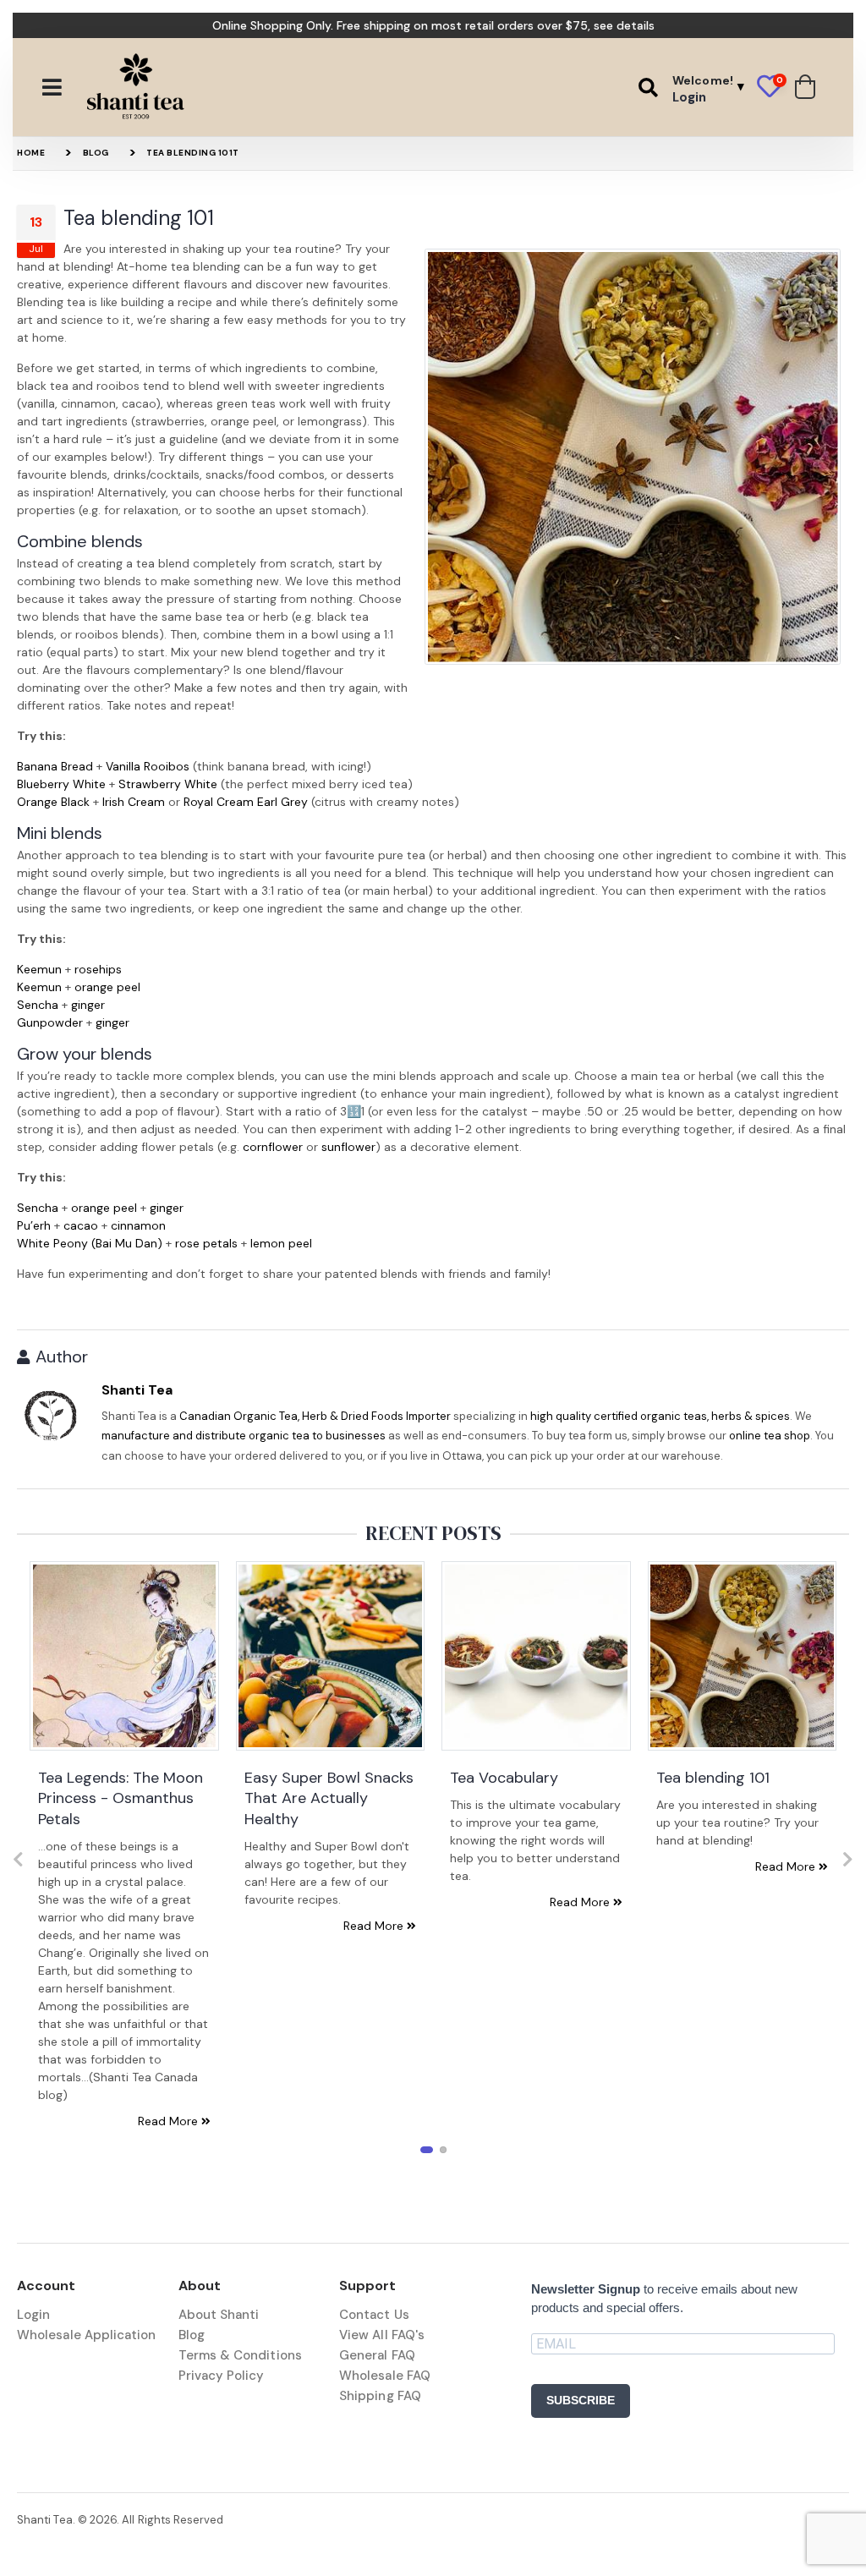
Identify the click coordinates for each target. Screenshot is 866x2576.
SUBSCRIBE (581, 2400)
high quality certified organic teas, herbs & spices (660, 1416)
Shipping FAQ (380, 2396)
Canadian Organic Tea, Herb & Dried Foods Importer (315, 1416)
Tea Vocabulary (504, 1778)
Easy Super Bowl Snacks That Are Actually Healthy (329, 1798)
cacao (81, 1225)
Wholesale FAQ (385, 2376)
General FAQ (377, 2355)
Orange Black (53, 802)
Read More (170, 2121)
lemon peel (281, 1243)
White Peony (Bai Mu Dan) (90, 1243)
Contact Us (374, 2315)
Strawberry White (168, 784)
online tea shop (770, 1436)
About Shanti (219, 2315)
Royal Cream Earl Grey (246, 802)
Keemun (39, 969)
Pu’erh (34, 1225)
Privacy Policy (222, 2376)
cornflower (273, 1147)
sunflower (348, 1147)
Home (31, 153)
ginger (88, 1005)
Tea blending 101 (713, 1778)
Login (33, 2315)
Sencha (38, 1005)
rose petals (206, 1243)
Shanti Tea (137, 1390)
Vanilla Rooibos (148, 766)
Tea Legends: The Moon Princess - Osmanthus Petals (121, 1798)
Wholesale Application (87, 2335)
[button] (648, 87)
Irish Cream (134, 802)
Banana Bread (55, 766)
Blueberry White (61, 784)
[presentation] (18, 1860)
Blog (96, 153)
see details (624, 25)
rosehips (98, 969)
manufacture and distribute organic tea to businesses (244, 1436)
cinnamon (138, 1225)
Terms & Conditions (240, 2355)
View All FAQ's (382, 2335)
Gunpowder (50, 1022)
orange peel (107, 987)
